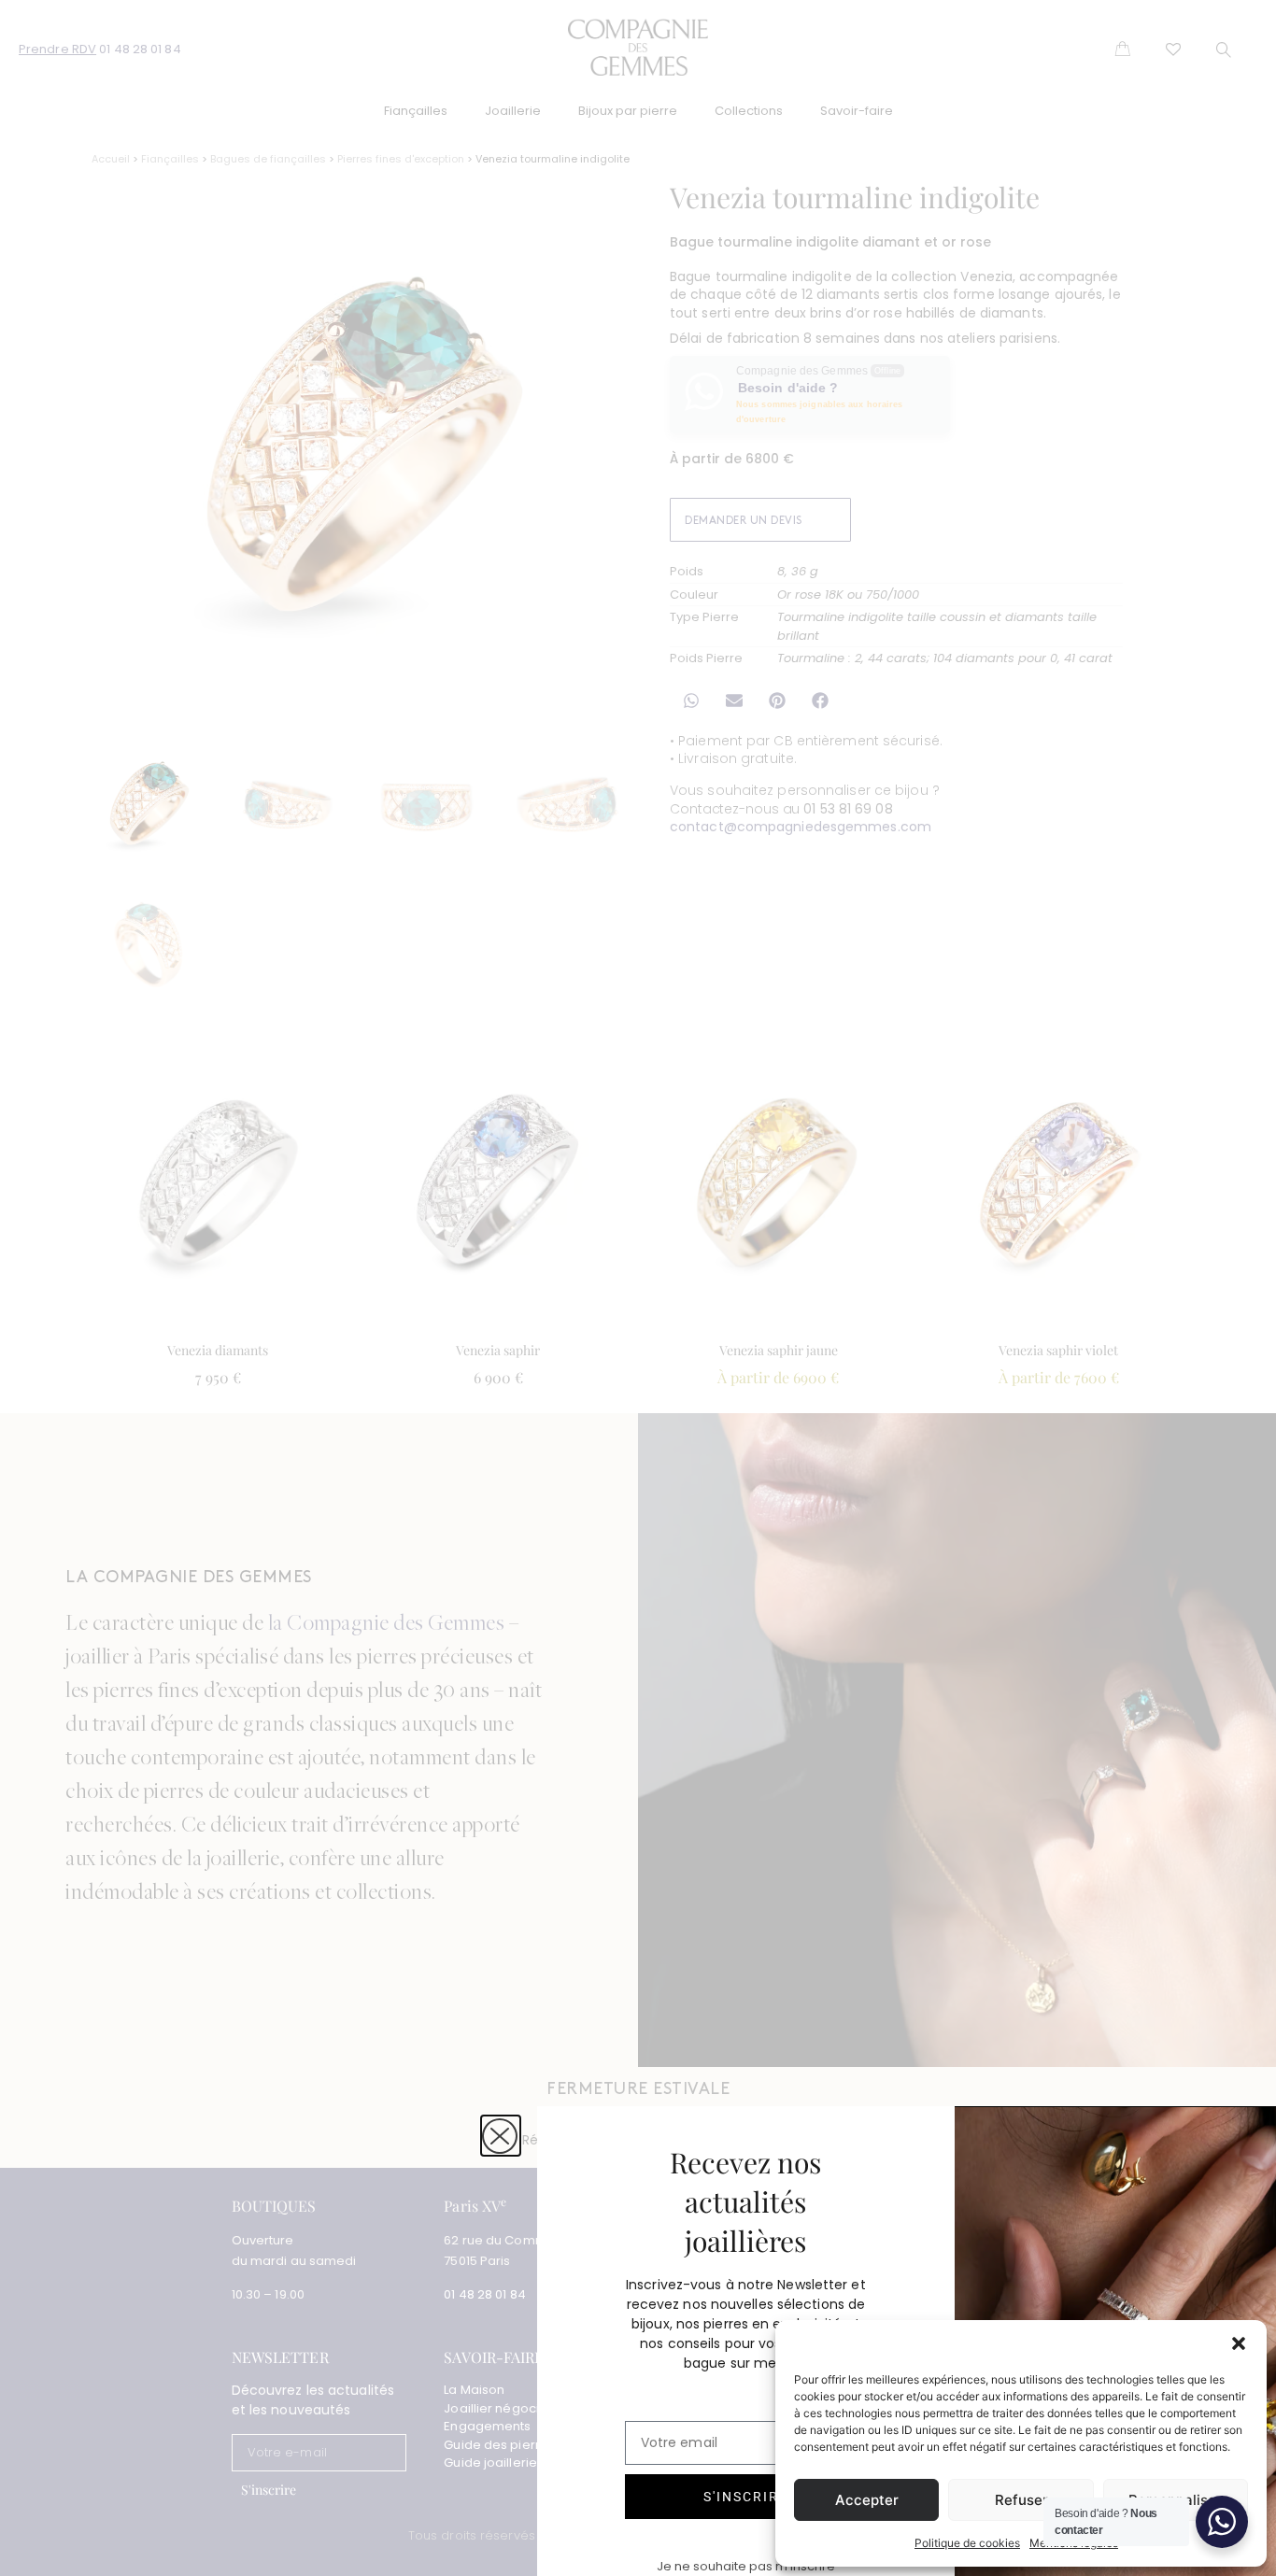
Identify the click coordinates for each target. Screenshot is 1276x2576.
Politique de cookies (967, 2543)
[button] (1239, 2343)
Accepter (867, 2500)
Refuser (1021, 2500)
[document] (638, 1288)
